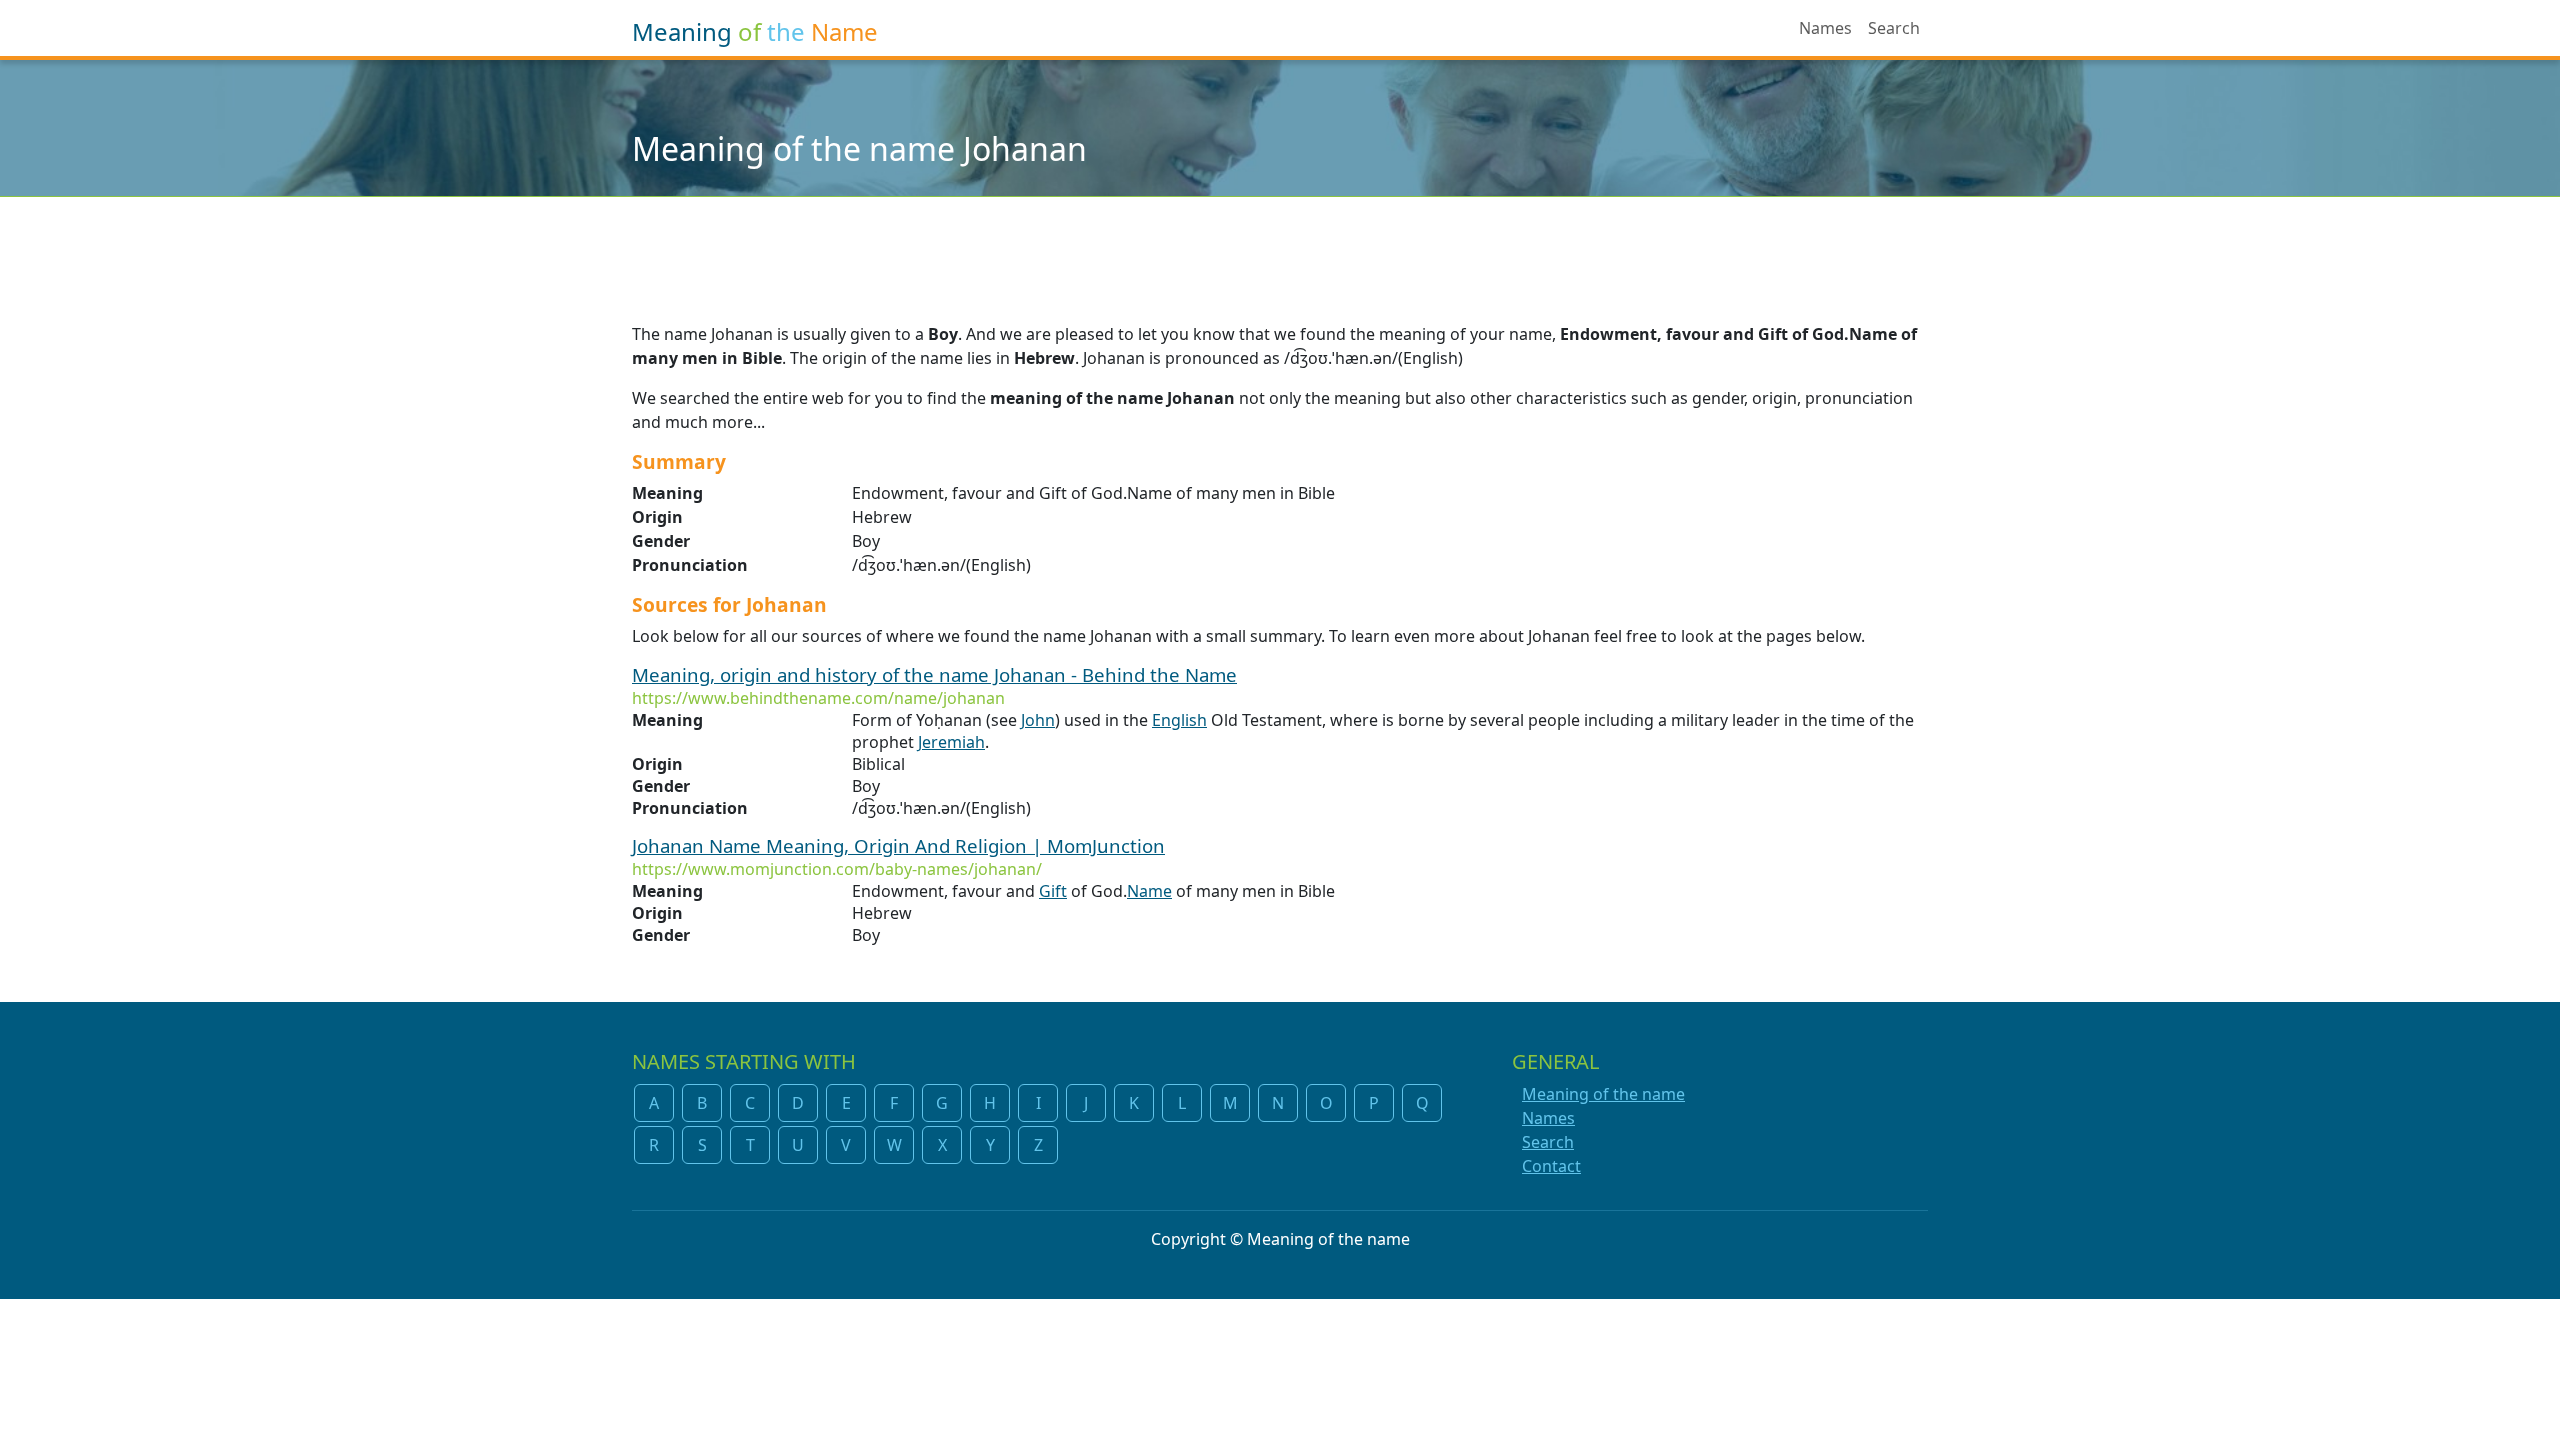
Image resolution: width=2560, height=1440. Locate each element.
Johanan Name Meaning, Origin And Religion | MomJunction (898, 845)
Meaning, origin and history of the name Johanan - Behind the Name (934, 674)
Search (1894, 28)
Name (1149, 891)
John (1038, 720)
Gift (1053, 891)
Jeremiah (951, 742)
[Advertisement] (1280, 247)
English (1179, 720)
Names (1825, 28)
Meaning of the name (1603, 1094)
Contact (1551, 1166)
